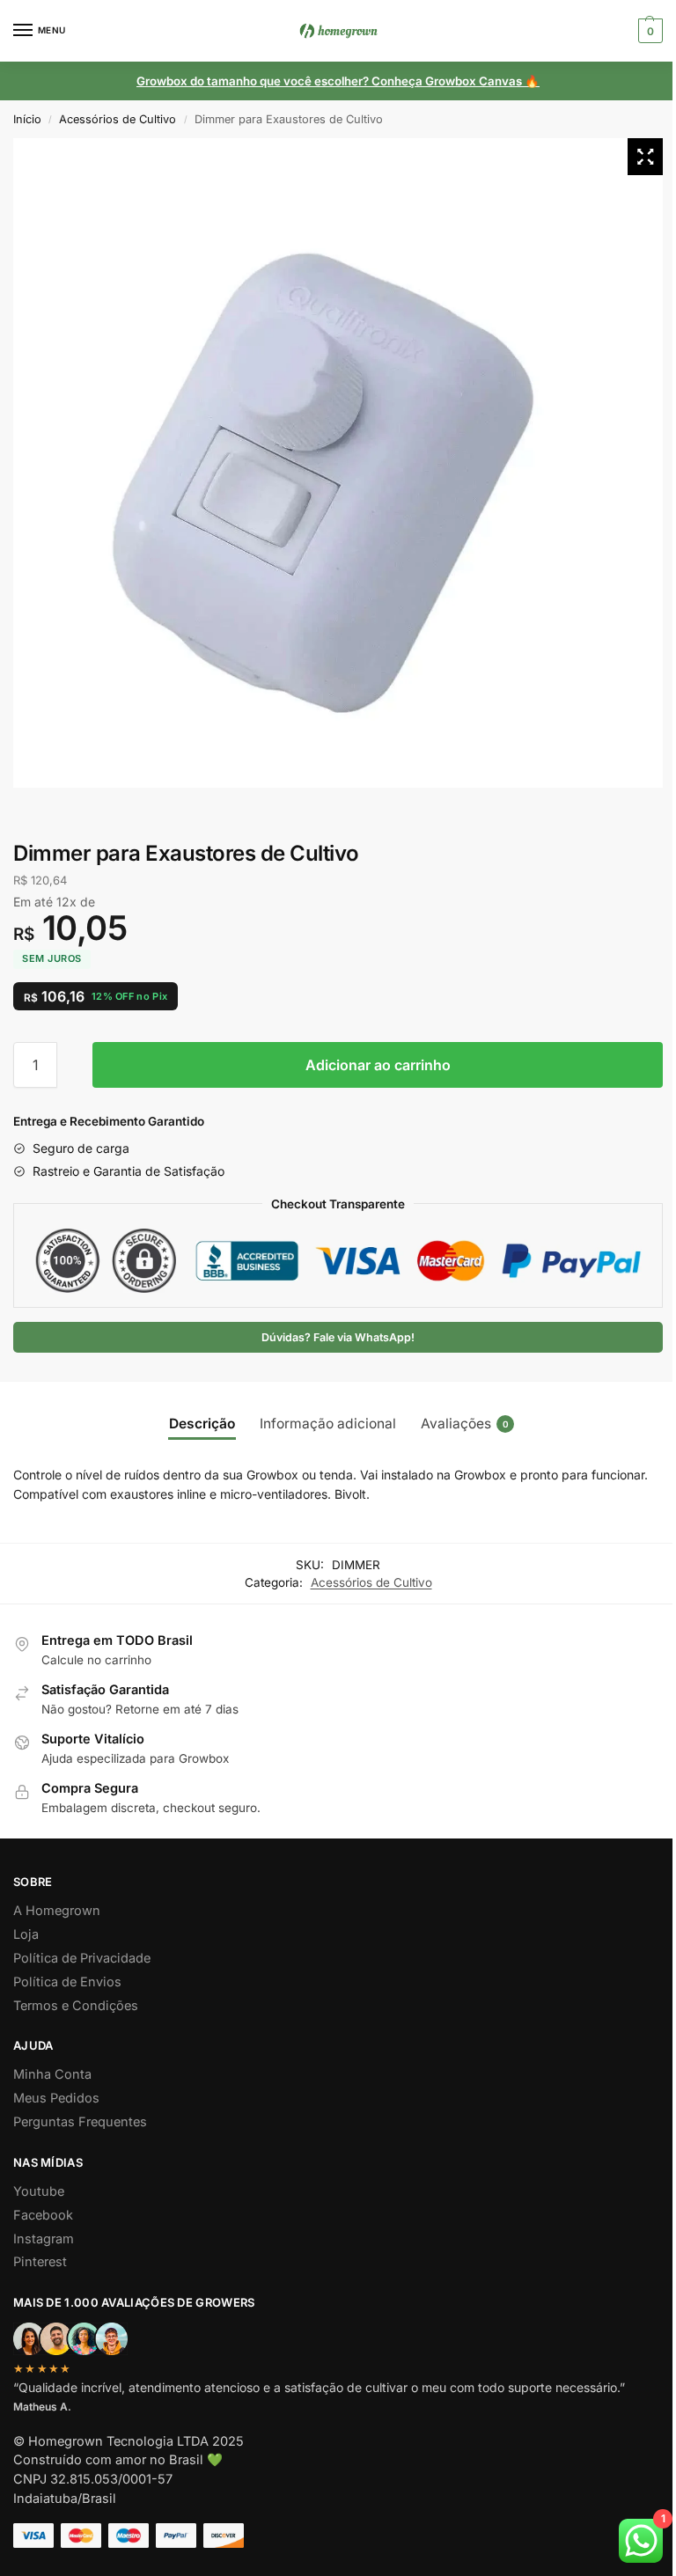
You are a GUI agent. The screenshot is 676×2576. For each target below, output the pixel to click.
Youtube (39, 2191)
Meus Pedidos (56, 2098)
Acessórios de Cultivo (118, 119)
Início (27, 119)
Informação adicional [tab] (328, 1424)
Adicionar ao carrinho (378, 1065)
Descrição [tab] (202, 1424)
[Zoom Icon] (645, 157)
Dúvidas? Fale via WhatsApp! (338, 1337)
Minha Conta (52, 2074)
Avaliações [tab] (465, 1424)
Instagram (44, 2239)
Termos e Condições (76, 2006)
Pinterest (40, 2262)
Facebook (43, 2215)
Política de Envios (67, 1982)
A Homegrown (57, 1911)
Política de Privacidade (82, 1958)
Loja (26, 1934)
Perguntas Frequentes (80, 2122)
